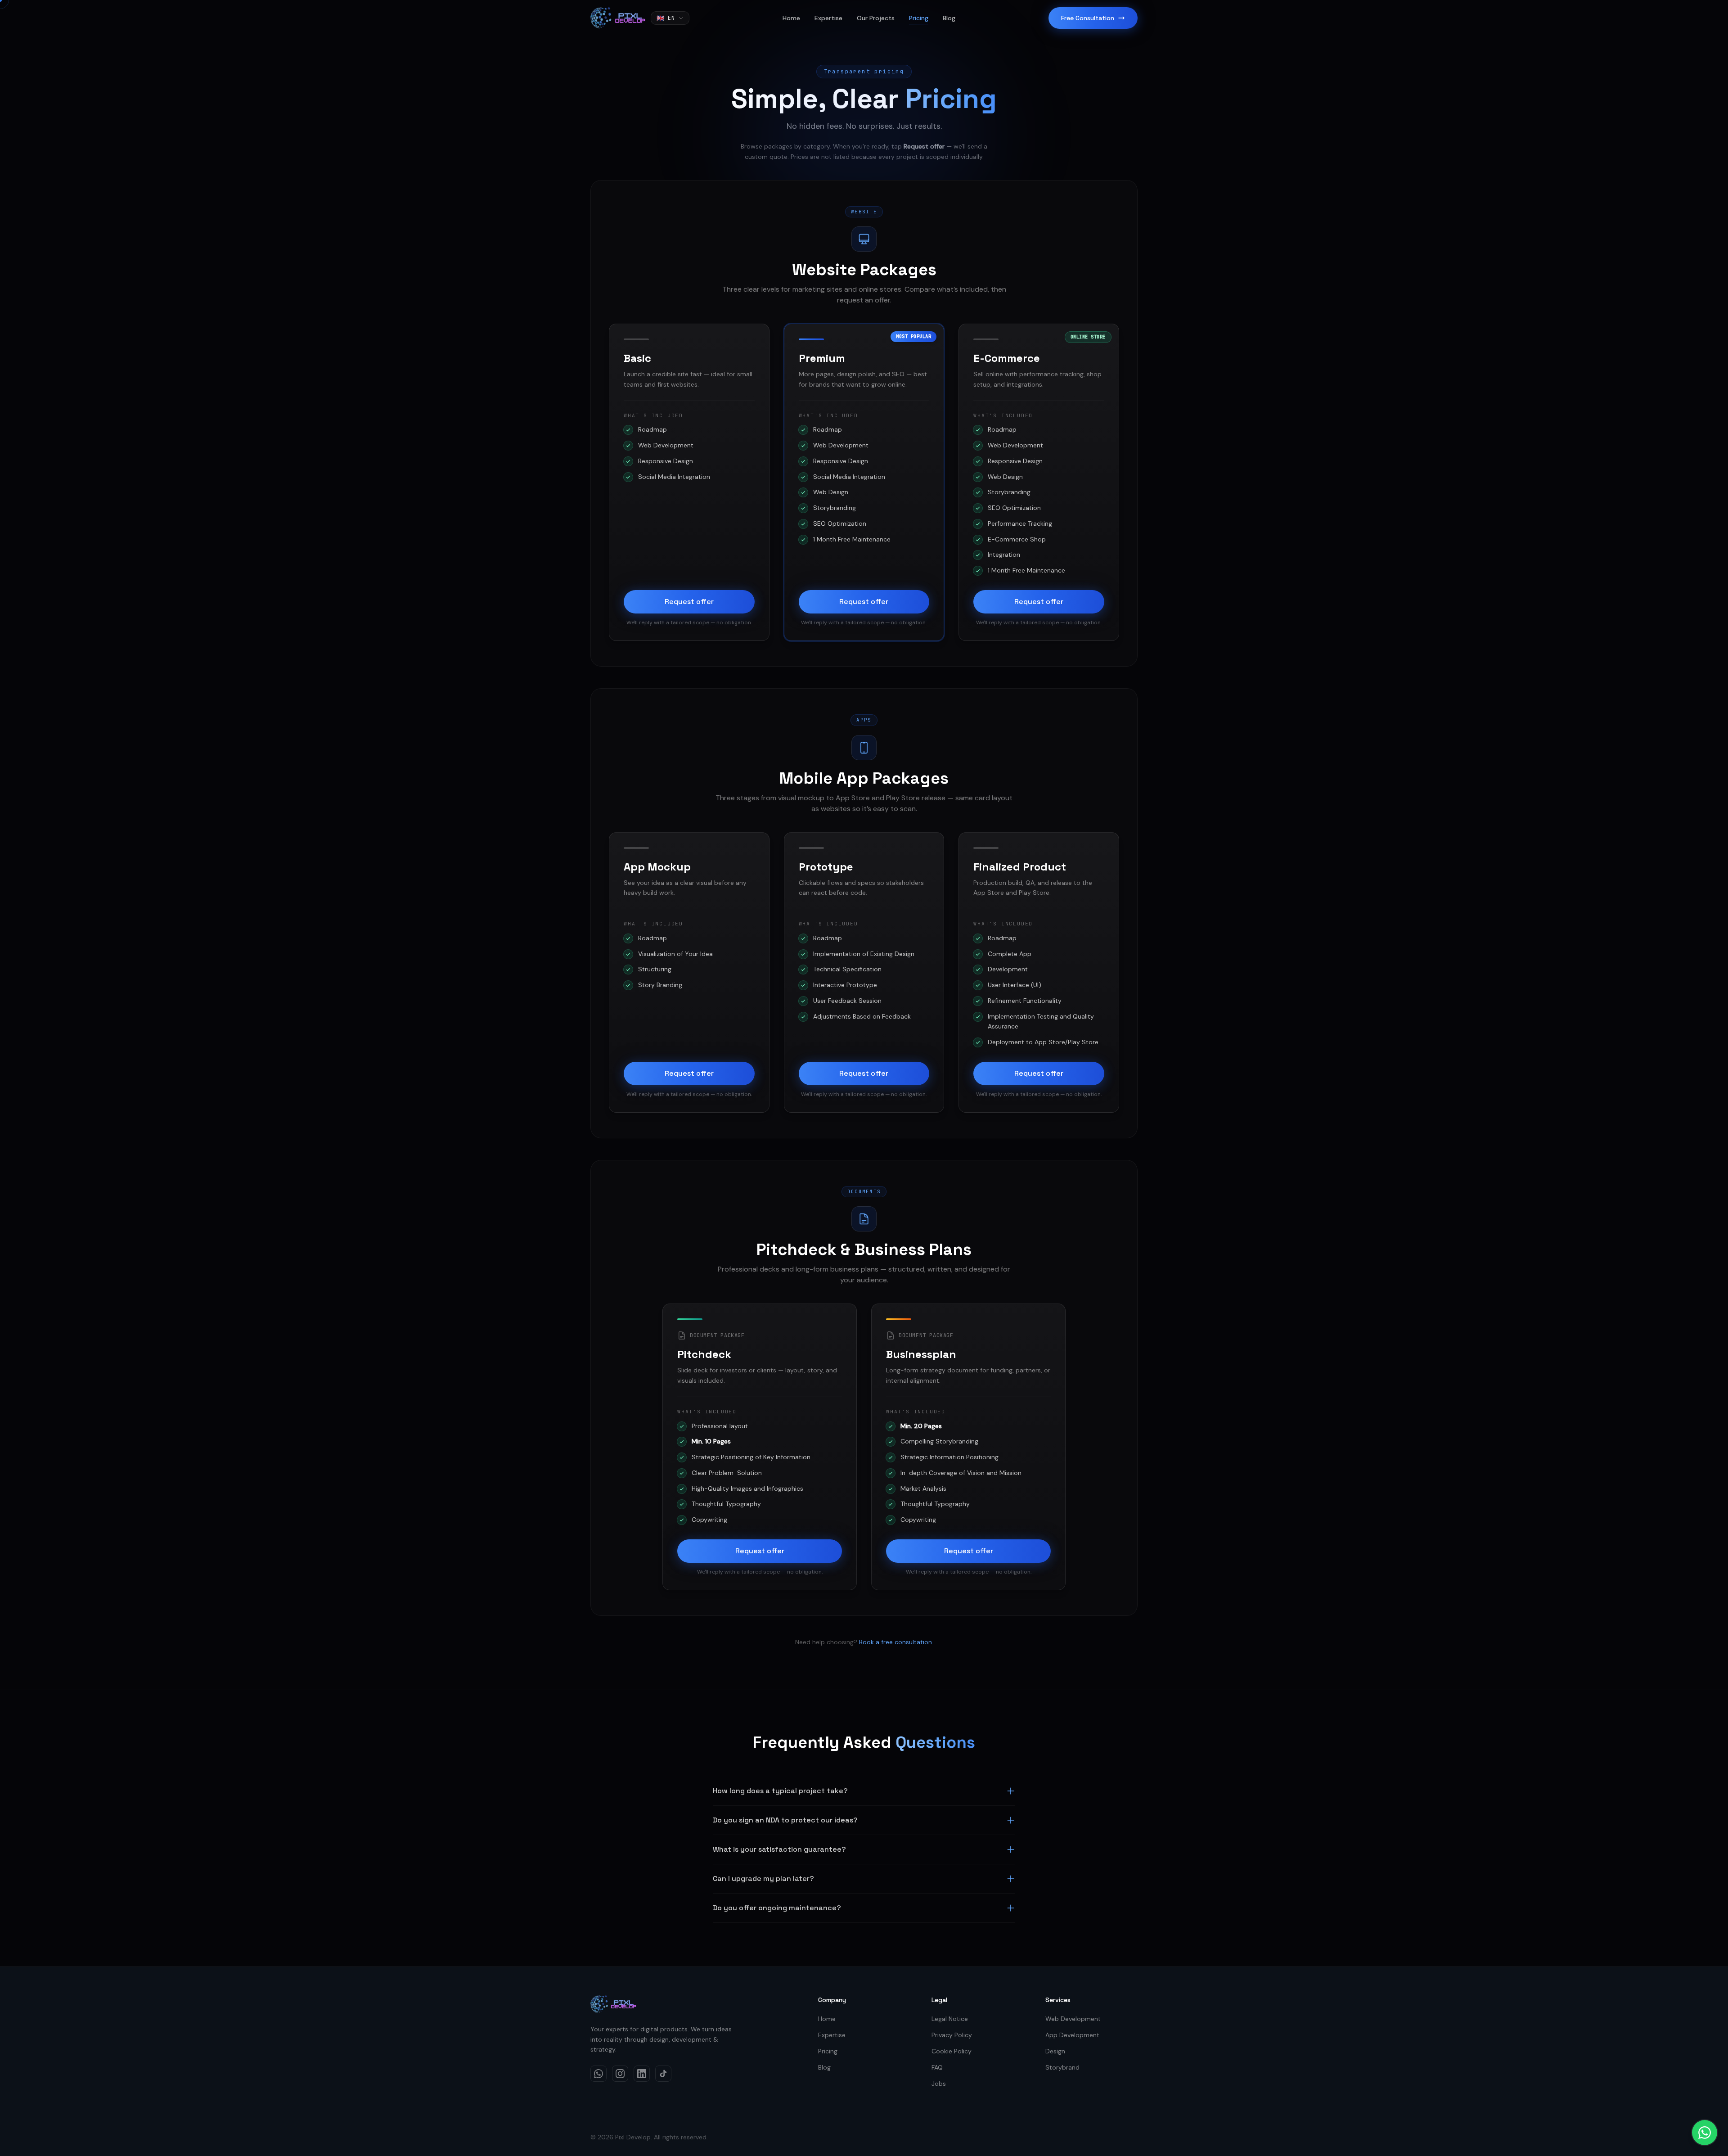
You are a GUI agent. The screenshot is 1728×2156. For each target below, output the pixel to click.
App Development (1072, 2035)
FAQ (937, 2067)
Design (1055, 2051)
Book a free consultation (895, 1642)
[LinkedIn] (642, 2074)
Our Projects (876, 18)
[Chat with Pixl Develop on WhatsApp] (1705, 2133)
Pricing (919, 18)
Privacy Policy (952, 2035)
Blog (949, 18)
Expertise (828, 18)
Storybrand (1062, 2067)
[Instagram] (620, 2074)
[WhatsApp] (598, 2074)
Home (791, 18)
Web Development (1073, 2019)
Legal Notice (950, 2019)
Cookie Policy (952, 2051)
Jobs (939, 2084)
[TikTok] (663, 2074)
